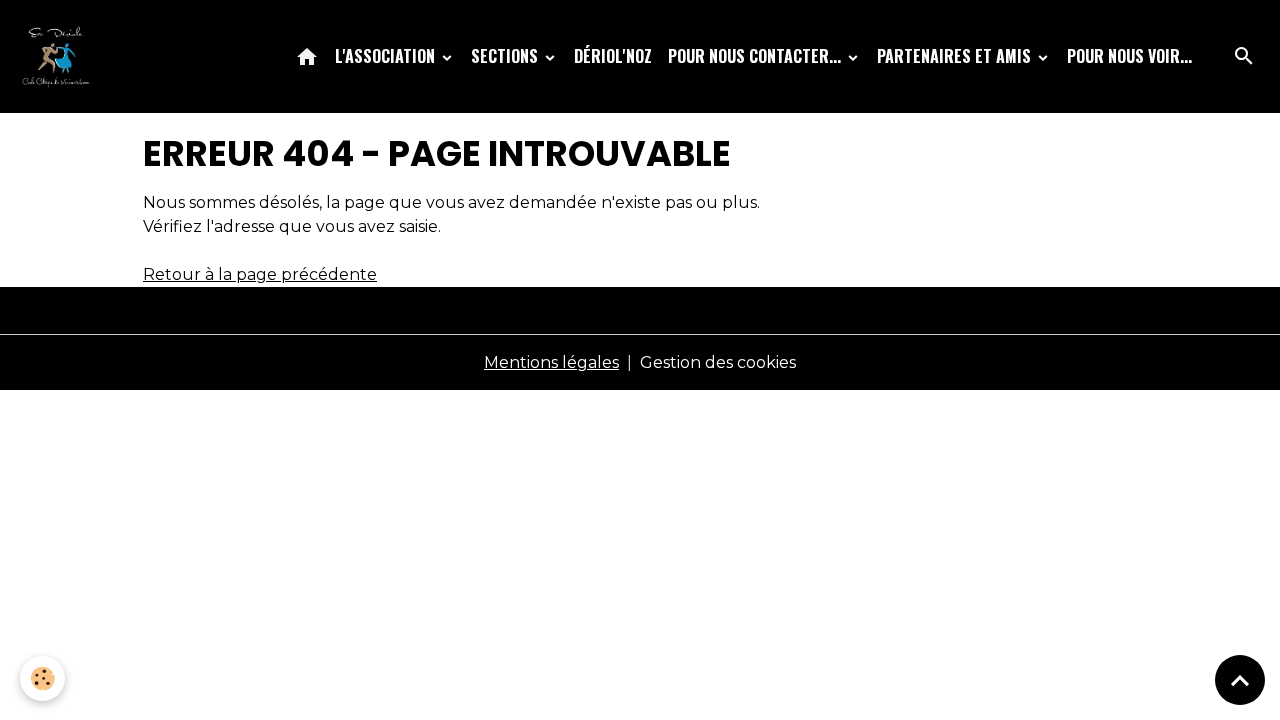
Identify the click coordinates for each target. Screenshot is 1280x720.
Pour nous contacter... (756, 56)
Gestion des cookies (718, 362)
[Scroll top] (1240, 680)
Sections (506, 56)
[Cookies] (42, 678)
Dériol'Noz (613, 56)
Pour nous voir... (1129, 56)
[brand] (60, 56)
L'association (387, 56)
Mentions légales (551, 362)
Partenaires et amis (956, 56)
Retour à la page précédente (260, 274)
